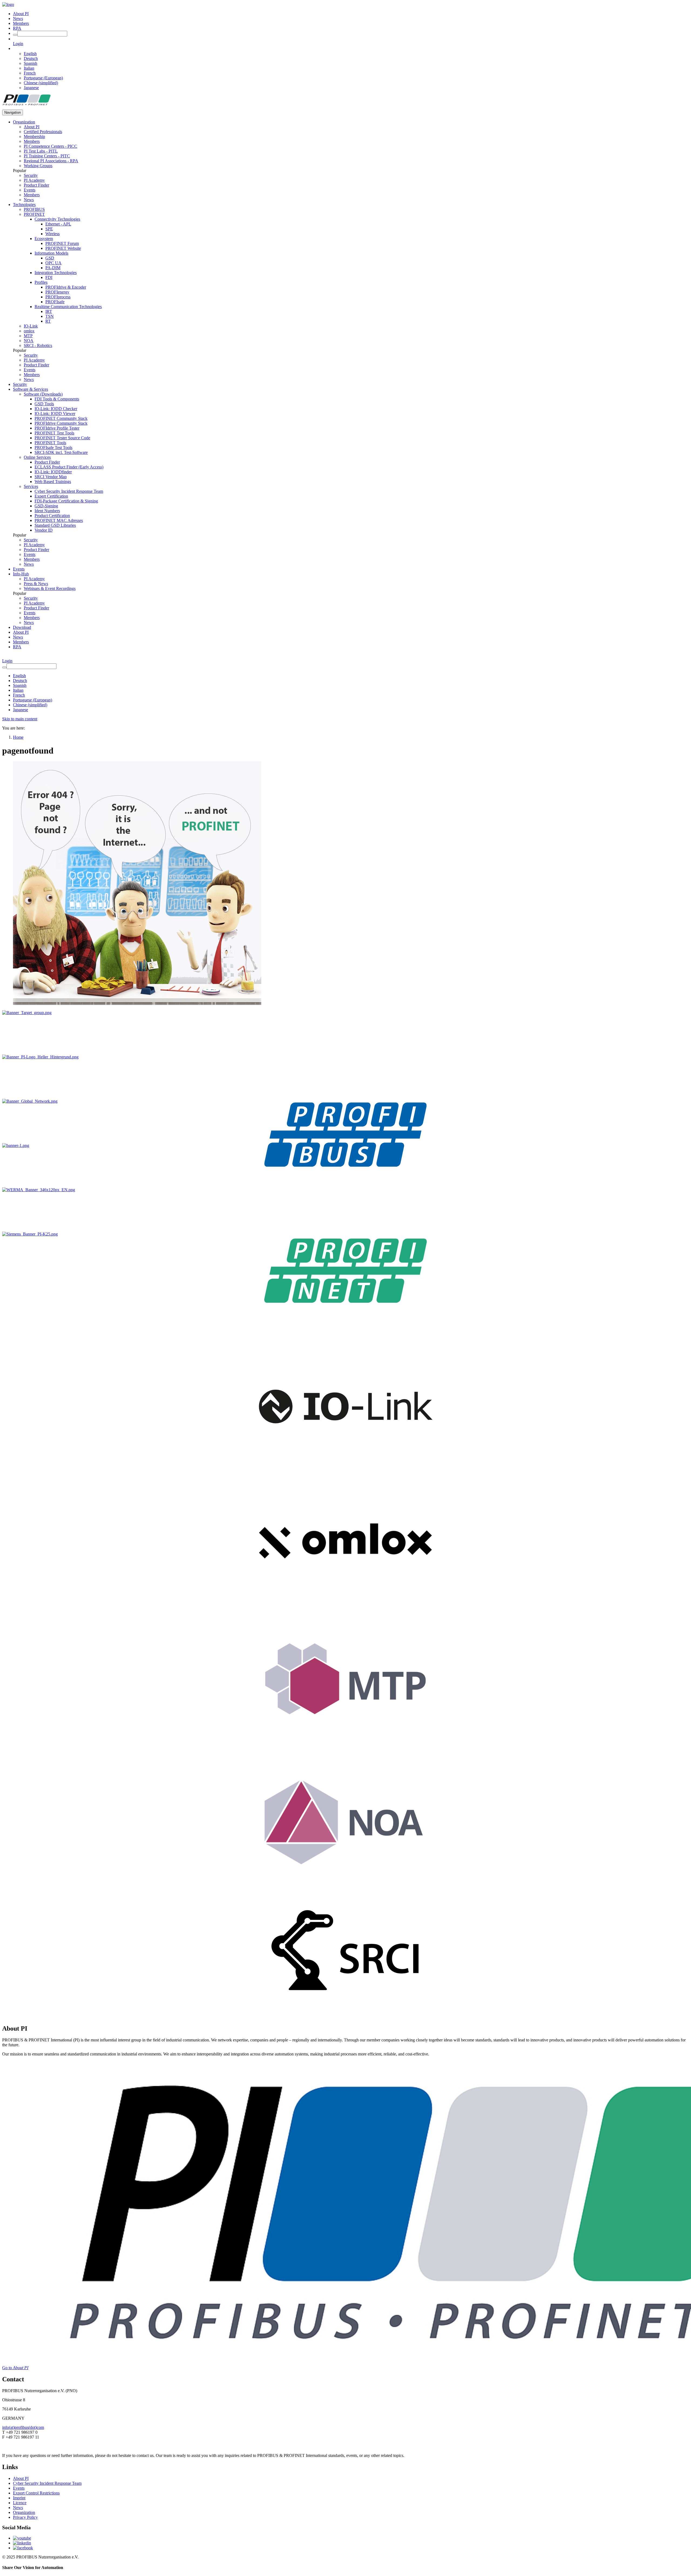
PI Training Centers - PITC (47, 156)
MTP (28, 336)
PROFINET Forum (62, 243)
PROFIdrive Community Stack (61, 423)
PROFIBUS (34, 209)
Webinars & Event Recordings (50, 588)
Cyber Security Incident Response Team (69, 491)
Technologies (24, 205)
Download (22, 627)
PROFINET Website (63, 248)
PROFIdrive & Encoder (66, 287)
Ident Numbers (47, 511)
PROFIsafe (55, 302)
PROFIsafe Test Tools (53, 448)
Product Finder (36, 185)
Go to (15, 2368)
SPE (49, 229)
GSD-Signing (46, 506)
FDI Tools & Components (57, 399)
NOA (29, 341)
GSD (50, 258)
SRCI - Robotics (38, 345)
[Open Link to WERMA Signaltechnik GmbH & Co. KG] (39, 1190)
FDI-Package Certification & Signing (66, 501)
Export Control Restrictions (36, 2493)
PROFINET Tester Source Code (62, 438)
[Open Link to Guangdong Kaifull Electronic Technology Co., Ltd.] (16, 1145)
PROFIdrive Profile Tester (57, 428)
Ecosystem (44, 239)
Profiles (41, 282)
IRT (49, 311)
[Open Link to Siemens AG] (30, 1234)
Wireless (52, 234)
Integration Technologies (56, 273)
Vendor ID (44, 530)
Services (31, 486)
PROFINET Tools (50, 443)
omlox (29, 331)
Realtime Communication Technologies (68, 307)
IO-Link (31, 326)
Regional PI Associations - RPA (51, 161)
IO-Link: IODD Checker (56, 409)
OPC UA (53, 263)
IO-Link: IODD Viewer (55, 413)
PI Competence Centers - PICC (50, 146)
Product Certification (52, 516)
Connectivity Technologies (57, 219)
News (18, 18)
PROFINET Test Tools (54, 433)
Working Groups (38, 166)
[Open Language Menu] (14, 48)
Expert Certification (51, 496)
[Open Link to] (27, 1013)
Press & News (36, 584)
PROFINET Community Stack (61, 418)
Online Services (37, 457)
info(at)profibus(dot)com (23, 2427)
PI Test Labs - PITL (41, 151)
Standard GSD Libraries (55, 525)
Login (18, 44)
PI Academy (34, 180)
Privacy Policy (25, 2517)
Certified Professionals (43, 132)
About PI (21, 14)
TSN (50, 316)
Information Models (51, 253)
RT (48, 321)
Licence (20, 2503)
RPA (17, 28)
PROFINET (34, 214)
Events (30, 190)
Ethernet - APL (58, 224)
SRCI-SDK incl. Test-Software (61, 452)
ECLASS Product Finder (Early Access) (69, 467)
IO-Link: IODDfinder (53, 472)
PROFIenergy (57, 292)
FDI (49, 277)
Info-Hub (21, 574)
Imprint (19, 2498)
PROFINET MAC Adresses (59, 520)
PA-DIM (53, 268)
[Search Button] (15, 35)
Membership (34, 136)
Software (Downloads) (43, 394)
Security (31, 175)
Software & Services (31, 389)
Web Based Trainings (53, 482)
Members (21, 23)
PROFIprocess (58, 297)
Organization (24, 122)
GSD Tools (44, 404)
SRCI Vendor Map (51, 477)
